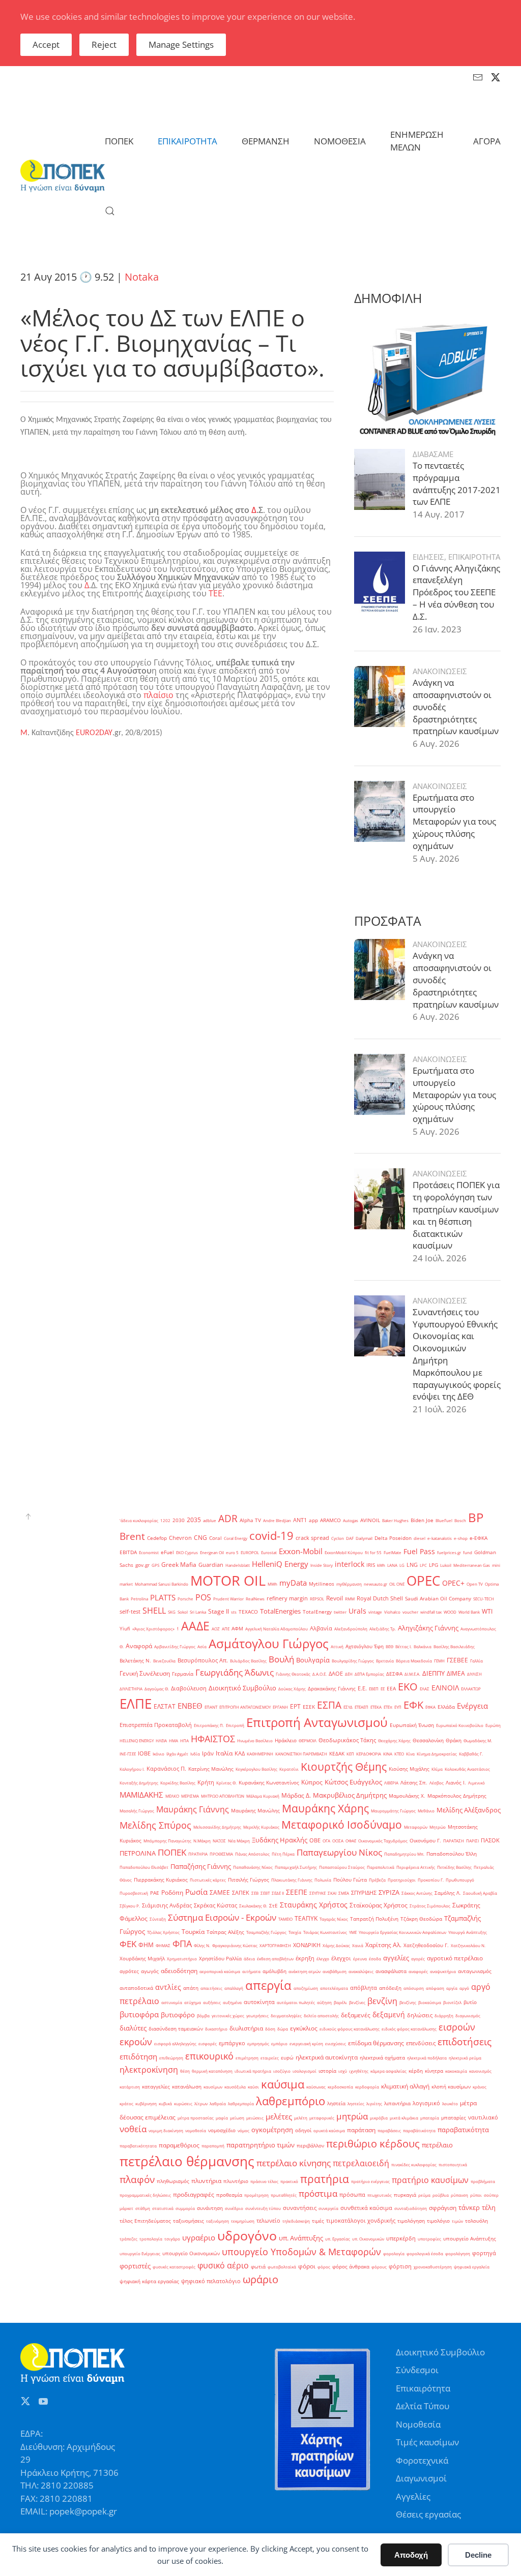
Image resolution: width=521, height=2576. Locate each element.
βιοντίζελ (452, 2002)
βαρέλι (340, 2002)
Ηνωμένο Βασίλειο (255, 1740)
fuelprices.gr (449, 1552)
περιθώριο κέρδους (373, 2143)
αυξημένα (232, 2002)
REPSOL (317, 1599)
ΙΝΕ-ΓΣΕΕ (128, 1754)
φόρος (324, 2267)
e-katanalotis (440, 1538)
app (313, 1520)
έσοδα (375, 1959)
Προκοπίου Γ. (431, 1880)
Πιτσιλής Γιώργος (249, 1880)
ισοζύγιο (282, 2071)
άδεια (249, 1959)
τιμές (318, 2221)
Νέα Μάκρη (239, 1841)
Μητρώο (438, 1827)
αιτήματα (251, 1971)
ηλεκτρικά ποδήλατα (427, 2058)
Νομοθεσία (418, 2424)
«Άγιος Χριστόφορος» (153, 1629)
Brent (132, 1536)
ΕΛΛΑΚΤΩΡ (471, 1689)
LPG (433, 1565)
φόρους (379, 2267)
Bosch (460, 1520)
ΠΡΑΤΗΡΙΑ (198, 1854)
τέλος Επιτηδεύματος (145, 2221)
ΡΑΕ (155, 1893)
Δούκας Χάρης (292, 1689)
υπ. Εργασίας (338, 2239)
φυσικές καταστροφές (174, 2267)
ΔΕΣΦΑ (394, 1674)
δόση (270, 2029)
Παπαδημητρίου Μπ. (404, 1854)
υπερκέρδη (401, 2238)
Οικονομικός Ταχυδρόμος (383, 1841)
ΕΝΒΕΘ (190, 1706)
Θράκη (454, 1740)
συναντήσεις (300, 2208)
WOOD (450, 1612)
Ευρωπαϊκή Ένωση (412, 1725)
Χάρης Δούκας (336, 1945)
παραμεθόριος (179, 2145)
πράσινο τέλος (264, 2181)
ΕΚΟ (408, 1687)
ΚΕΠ (350, 1754)
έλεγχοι (341, 1958)
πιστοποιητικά (453, 2164)
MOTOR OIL (228, 1581)
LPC (423, 1565)
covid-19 (271, 1535)
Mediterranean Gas (472, 1565)
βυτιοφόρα (139, 2014)
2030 (179, 1520)
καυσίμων (213, 2087)
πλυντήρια (206, 2181)
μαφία (222, 2118)
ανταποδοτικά (136, 1988)
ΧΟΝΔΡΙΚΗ (307, 1945)
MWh (272, 1584)
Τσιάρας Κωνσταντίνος (325, 1932)
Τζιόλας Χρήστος (163, 1932)
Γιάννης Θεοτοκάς (293, 1674)
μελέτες (279, 2117)
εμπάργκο (232, 2043)
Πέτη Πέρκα (283, 1854)
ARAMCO (330, 1520)
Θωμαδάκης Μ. (478, 1740)
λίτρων (201, 2103)
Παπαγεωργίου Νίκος (339, 1852)
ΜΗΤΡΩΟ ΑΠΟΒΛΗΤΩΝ (223, 1796)
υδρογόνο (247, 2235)
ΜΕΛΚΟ (172, 1796)
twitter (340, 1612)
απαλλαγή (234, 1988)
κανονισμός (480, 2071)
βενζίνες (357, 2002)
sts (234, 1612)
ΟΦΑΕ (351, 1841)
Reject (104, 44)
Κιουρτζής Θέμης (344, 1766)
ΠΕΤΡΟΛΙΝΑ (138, 1853)
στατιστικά (163, 2208)
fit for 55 (373, 1552)
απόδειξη (390, 1988)
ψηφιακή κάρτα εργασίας (149, 2281)
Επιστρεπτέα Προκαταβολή (156, 1725)
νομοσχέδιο (222, 2130)
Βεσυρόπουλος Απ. (203, 1660)
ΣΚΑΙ (332, 1893)
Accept (46, 44)
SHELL (154, 1611)
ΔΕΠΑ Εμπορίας (369, 1674)
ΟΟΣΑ (338, 1841)
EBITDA (128, 1552)
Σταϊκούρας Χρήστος (379, 1905)
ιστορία (327, 2071)
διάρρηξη (444, 2016)
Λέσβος (437, 1783)
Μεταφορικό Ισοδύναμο (342, 1824)
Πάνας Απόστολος (252, 1854)
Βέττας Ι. (403, 1646)
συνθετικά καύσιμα (366, 2208)
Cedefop (157, 1538)
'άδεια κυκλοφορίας (139, 1520)
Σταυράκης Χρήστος (314, 1905)
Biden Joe (422, 1520)
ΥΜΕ (353, 1932)
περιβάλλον (310, 2146)
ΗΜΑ (173, 1740)
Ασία (202, 1646)
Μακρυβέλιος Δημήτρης (350, 1795)
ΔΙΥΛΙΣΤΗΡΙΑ (131, 1689)
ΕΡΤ (295, 1706)
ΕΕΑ (391, 1689)
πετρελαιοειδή (361, 2163)
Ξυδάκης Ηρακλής (280, 1840)
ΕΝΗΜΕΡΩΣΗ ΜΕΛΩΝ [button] (417, 141)
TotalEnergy (317, 1612)
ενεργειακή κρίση (306, 2043)
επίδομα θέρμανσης (376, 2043)
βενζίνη (382, 2001)
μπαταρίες (454, 2118)
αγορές (418, 1959)
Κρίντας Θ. (226, 1783)
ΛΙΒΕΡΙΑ (391, 1783)
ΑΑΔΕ (195, 1626)
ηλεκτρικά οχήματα (382, 2058)
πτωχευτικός (380, 2195)
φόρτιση (400, 2266)
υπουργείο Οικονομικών (191, 2253)
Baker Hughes (395, 1520)
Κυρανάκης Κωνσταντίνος (269, 1783)
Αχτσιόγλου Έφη (365, 1646)
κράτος (126, 2103)
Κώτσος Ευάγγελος (353, 1782)
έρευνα (360, 1959)
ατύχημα (193, 2002)
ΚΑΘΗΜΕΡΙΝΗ (260, 1754)
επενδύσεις (421, 2043)
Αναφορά (139, 1646)
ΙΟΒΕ (144, 1753)
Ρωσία (196, 1892)
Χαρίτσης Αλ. (383, 1945)
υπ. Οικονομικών (368, 2239)
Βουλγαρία (313, 1660)
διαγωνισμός (468, 2016)
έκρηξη (305, 1958)
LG (402, 1565)
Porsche (185, 1599)
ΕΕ (383, 1689)
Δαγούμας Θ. (157, 1689)
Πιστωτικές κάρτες (208, 1880)
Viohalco (392, 1612)
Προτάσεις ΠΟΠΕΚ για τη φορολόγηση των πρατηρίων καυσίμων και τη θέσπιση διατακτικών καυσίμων (456, 1215)
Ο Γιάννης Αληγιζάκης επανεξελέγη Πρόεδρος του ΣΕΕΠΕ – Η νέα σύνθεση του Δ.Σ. (456, 592)
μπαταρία (430, 2118)
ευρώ (287, 2058)
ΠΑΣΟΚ (490, 1840)
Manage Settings (181, 44)
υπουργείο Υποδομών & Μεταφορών (301, 2252)
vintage (375, 1612)
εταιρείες (270, 2058)
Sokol (183, 1612)
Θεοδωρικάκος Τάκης (347, 1740)
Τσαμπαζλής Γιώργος (266, 1932)
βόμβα (203, 2016)
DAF (350, 1538)
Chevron (180, 1538)
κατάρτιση (130, 2087)
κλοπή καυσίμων (451, 2087)
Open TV (475, 1584)
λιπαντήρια (397, 2103)
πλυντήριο (236, 2181)
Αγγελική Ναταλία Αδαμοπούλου (277, 1629)
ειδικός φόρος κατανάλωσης (409, 2029)
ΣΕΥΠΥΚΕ (317, 1893)
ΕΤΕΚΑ (376, 1707)
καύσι (253, 2087)
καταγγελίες (156, 2087)
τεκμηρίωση (243, 2221)
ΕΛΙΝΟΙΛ (445, 1688)
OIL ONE (397, 1584)
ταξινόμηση (218, 2221)
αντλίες (168, 1987)
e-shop (461, 1538)
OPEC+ (453, 1583)
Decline (478, 2555)
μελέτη (301, 2118)
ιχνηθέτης (359, 2071)
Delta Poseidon (393, 1538)
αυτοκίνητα (259, 2002)
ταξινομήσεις (189, 2221)
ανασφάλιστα (391, 1971)
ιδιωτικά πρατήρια (253, 2071)
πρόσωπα (352, 2195)
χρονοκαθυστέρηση (433, 2267)
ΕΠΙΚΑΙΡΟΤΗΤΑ (474, 557)
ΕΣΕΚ (309, 1707)
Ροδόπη (172, 1892)
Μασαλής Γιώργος (137, 1811)
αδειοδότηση (179, 1971)
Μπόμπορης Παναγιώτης (167, 1841)
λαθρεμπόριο (291, 2101)
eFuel (167, 1552)
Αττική (337, 1646)
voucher (410, 1612)
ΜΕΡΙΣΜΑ (190, 1796)
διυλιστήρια (246, 2028)
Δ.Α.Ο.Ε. (320, 1674)
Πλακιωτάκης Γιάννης (292, 1880)
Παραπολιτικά (381, 1867)
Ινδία (195, 1754)
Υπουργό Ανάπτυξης (468, 1932)
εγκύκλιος (304, 2028)
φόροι (307, 2266)
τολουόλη (476, 2221)
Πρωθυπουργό (460, 1880)
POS (203, 1597)
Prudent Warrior (228, 1599)
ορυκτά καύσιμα (329, 2130)
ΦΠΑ (182, 1944)
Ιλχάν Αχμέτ (177, 1754)
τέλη (489, 2207)
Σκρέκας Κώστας (215, 1905)
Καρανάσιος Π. (166, 1769)
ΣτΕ (273, 1906)
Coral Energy (236, 1538)
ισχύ (343, 2071)
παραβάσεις (389, 2130)
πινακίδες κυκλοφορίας (414, 2164)
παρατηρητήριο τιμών (260, 2145)
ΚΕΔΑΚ (337, 1754)
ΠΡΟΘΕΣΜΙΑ (221, 1854)
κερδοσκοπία (340, 2087)
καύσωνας (316, 2087)
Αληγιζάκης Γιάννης (428, 1628)
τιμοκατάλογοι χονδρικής (361, 2221)
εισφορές (208, 2043)
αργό (464, 1988)
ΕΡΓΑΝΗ (280, 1707)
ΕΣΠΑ (329, 1705)
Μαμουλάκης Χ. (407, 1796)
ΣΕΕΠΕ (297, 1892)
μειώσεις (255, 2118)
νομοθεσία (196, 2130)
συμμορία (185, 2208)
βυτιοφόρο (178, 2015)
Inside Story (322, 1565)
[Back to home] (63, 176)
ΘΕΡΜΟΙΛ (308, 1740)
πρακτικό (289, 2181)
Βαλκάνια (423, 1646)
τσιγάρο (172, 2239)
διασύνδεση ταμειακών (176, 2029)
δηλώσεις (420, 2015)
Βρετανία (385, 1661)
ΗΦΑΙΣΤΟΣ (213, 1739)
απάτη (191, 1988)
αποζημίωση (306, 1988)
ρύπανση (459, 2195)
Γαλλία (476, 1661)
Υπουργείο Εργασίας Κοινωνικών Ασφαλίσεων (402, 1932)
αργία (452, 1988)
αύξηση (324, 2002)
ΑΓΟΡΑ (487, 141)
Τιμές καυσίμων (427, 2442)
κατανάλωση (187, 2087)
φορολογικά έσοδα (425, 2253)
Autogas (351, 1520)
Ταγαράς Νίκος (334, 1919)
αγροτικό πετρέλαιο (455, 1958)
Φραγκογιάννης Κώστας (235, 1945)
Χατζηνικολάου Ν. (468, 1945)
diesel (419, 1538)
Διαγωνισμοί (421, 2478)
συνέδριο (234, 2208)
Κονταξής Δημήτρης (139, 1783)
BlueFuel (444, 1520)
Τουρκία (193, 1932)
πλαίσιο (157, 695)
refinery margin (287, 1598)
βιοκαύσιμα (430, 2002)
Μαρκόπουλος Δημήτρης (457, 1796)
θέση (185, 2071)
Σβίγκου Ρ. (130, 1906)
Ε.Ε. (362, 1688)
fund (468, 1552)
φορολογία (394, 2253)
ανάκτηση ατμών (305, 1971)
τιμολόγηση (411, 2221)
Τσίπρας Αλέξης (225, 1932)
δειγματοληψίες (286, 2016)
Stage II (219, 1611)
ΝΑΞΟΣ (219, 1841)
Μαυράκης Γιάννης (193, 1809)
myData (293, 1583)
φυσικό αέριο (223, 2265)
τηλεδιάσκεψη (296, 2221)
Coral (215, 1538)
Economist (149, 1552)
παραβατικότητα (463, 2130)
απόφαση (435, 1988)
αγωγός (150, 1971)
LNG (412, 1565)
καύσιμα (283, 2084)
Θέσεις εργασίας (428, 2514)
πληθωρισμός (173, 2181)
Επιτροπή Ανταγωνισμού (317, 1722)
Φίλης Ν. (202, 1945)
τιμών (457, 2221)
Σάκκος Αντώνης (417, 1893)
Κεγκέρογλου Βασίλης (256, 1769)
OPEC (423, 1581)
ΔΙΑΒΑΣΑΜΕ (433, 454)
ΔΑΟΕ (336, 1674)
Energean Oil (212, 1552)
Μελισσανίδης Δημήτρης (217, 1827)
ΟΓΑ (326, 1841)
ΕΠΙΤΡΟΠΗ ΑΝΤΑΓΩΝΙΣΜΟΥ (245, 1707)
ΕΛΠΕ (136, 1704)
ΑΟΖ (216, 1629)
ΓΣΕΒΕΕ (457, 1660)
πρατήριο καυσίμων (430, 2180)
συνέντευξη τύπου (263, 2208)
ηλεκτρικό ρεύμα (465, 2058)
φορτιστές (135, 2266)
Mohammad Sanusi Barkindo (162, 1584)
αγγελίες (396, 1958)
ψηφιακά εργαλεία (472, 2267)
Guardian (211, 1565)
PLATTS (163, 1597)
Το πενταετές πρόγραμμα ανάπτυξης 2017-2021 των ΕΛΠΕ (457, 483)
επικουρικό (209, 2056)
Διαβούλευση (189, 1688)
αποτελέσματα (334, 1988)
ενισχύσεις (336, 2043)
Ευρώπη (493, 1725)
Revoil (335, 1598)
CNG (200, 1538)
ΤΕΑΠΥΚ (306, 1918)
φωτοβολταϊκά (282, 2267)
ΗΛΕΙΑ (161, 1740)
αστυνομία (172, 2002)
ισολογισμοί (305, 2071)
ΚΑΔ (240, 1753)
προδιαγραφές (194, 2194)
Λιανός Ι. (456, 1783)
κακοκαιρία (456, 2071)
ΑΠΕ (226, 1629)
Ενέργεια (472, 1706)
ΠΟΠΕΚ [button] (119, 141)
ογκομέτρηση (272, 2130)
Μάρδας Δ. (296, 1795)
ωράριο (260, 2279)
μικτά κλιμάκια (404, 2118)
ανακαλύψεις (361, 1971)
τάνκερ (469, 2207)
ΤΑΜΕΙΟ (285, 1919)
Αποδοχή (411, 2555)
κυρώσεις (183, 2103)
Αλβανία (321, 1628)
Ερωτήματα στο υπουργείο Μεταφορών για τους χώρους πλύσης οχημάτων (454, 822)
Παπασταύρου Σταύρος (342, 1867)
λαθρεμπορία (241, 2103)
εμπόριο (279, 2043)
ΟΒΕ (315, 1840)
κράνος (480, 2087)
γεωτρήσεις (257, 2016)
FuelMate (393, 1552)
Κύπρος (312, 1782)
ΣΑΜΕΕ (220, 1892)
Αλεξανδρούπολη (351, 1629)
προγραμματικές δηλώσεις (145, 2195)
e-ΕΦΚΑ (479, 1538)
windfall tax (431, 1612)
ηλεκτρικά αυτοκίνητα (327, 2057)
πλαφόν (137, 2179)
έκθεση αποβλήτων (275, 1959)
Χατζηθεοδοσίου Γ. (426, 1945)
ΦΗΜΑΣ (163, 1945)
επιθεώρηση (171, 2058)
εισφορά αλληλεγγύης (175, 2043)
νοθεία (133, 2129)
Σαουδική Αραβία (480, 1893)
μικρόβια (379, 2118)
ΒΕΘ (389, 1646)
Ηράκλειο (286, 1740)
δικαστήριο (216, 2029)
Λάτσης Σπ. (414, 1783)
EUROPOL (250, 1552)
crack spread (312, 1538)
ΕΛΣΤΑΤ (165, 1706)
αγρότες (129, 1971)
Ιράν (208, 1753)
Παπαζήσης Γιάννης (201, 1866)
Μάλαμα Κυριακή (263, 1796)
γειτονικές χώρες (228, 2016)
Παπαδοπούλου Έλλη (452, 1854)
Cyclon (338, 1538)
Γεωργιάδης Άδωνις (235, 1672)
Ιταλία (224, 1753)
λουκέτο (450, 2103)
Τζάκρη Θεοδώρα (421, 1919)
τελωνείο (268, 2221)
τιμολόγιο (438, 2221)
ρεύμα (424, 2195)
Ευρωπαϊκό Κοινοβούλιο (460, 1725)
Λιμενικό (476, 1783)
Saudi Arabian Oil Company (438, 1599)
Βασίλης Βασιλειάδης (454, 1646)
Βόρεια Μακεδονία (414, 1661)
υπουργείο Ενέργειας (140, 2253)
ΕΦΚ (413, 1705)
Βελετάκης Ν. (135, 1661)
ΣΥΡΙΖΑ (389, 1892)
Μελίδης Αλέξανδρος (469, 1810)
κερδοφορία (367, 2087)
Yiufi (125, 1629)
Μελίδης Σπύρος (155, 1825)
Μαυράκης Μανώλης (255, 1811)
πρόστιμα (318, 2193)
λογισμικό (426, 2103)
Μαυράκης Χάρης (325, 1808)
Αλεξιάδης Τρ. (383, 1629)
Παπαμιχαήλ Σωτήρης (296, 1867)
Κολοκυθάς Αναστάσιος (467, 1769)
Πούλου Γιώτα (350, 1880)
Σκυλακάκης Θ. (253, 1906)
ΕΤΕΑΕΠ (361, 1707)
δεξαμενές (356, 2015)
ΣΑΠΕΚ (241, 1893)
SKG (172, 1612)
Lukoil (446, 1565)
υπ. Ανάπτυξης (301, 2238)
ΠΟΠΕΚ (172, 1852)
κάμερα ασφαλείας (388, 2071)
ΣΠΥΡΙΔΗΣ (364, 1893)
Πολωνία (323, 1880)
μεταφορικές (322, 2118)
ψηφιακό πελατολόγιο (211, 2281)
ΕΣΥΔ (348, 1707)
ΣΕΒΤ (265, 1893)
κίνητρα (434, 2071)
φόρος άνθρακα (351, 2267)
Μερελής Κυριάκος (261, 1827)
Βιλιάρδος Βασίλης (248, 1661)
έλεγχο (323, 1959)
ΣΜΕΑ (344, 1893)
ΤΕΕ (214, 593)
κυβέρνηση (146, 2103)
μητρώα (352, 2116)
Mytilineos (322, 1584)
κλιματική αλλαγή (405, 2086)
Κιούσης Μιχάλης (409, 1769)
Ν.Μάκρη (202, 1841)
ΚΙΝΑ (388, 1754)
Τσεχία (295, 1932)
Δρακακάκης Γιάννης (332, 1689)
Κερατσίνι (289, 1769)
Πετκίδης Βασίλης (454, 1867)
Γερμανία (183, 1674)
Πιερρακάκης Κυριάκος (161, 1880)
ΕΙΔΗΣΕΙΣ (428, 557)
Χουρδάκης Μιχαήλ (142, 1959)
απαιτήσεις (211, 1988)
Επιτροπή (235, 1725)
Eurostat (269, 1552)
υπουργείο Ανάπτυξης (470, 2239)
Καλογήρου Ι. (132, 1769)
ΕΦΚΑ (430, 1707)
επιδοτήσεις (465, 2041)
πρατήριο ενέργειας (370, 2181)
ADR (228, 1519)
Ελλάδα (446, 1707)
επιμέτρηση (247, 2058)
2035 (194, 1520)
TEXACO (248, 1612)
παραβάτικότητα (419, 2130)
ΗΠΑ (184, 1740)
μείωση (237, 2118)
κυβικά (165, 2103)
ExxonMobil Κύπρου (344, 1552)
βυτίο (470, 2002)
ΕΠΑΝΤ (211, 1707)
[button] (110, 211)
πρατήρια (325, 2179)
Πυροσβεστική (134, 1893)
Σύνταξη (158, 1919)
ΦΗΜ (146, 1945)
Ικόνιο (158, 1754)
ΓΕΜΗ (439, 1661)
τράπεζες (128, 2239)
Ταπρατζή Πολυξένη (374, 1919)
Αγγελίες (413, 2496)
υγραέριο (199, 2237)
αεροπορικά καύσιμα (220, 1971)
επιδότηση (138, 2056)
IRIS (371, 1565)
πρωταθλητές (284, 2195)
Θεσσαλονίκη (428, 1740)
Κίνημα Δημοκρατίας (437, 1754)
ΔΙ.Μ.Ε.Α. (412, 1674)
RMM (350, 1599)
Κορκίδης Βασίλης (178, 1783)
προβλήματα (483, 2181)
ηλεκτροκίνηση (149, 2070)
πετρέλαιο (437, 2145)
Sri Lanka (198, 1612)
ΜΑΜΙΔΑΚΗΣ (141, 1795)
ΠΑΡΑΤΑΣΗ (454, 1841)
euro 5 (232, 1552)
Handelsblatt (238, 1565)
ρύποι (476, 2195)
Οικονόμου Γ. (425, 1841)
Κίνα (410, 1754)
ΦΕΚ (128, 1944)
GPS (155, 1565)
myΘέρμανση (349, 1584)
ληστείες (356, 2103)
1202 (165, 1520)
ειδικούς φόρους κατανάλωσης (350, 2029)
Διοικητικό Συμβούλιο (242, 1688)
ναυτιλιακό (483, 2117)
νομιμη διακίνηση (166, 2130)
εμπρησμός (258, 2043)
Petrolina (139, 1599)
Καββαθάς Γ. (471, 1754)
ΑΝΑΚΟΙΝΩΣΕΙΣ (440, 671)
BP (476, 1518)
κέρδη (416, 2071)
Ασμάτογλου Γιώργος (269, 1643)
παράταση (361, 2130)
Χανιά (358, 1945)
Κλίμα (437, 1769)
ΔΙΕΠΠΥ (433, 1673)
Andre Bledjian (277, 1520)
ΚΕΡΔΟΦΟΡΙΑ (369, 1754)
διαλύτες (133, 2028)
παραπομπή (213, 2146)
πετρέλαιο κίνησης (294, 2163)
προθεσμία (229, 2195)
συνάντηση (210, 2208)
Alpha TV (250, 1520)
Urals (357, 1611)
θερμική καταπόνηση (212, 2071)
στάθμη (143, 2208)
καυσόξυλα (235, 2087)
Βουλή (281, 1659)
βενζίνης (408, 2002)
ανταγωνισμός (475, 1971)
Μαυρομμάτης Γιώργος (393, 1811)
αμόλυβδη (274, 1971)
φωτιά (258, 2267)
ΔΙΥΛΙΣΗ (474, 1674)
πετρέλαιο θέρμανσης (187, 2161)
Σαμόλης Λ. (448, 1893)
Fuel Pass (419, 1551)
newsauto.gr (375, 1584)
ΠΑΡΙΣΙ (472, 1841)
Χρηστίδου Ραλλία (220, 1959)
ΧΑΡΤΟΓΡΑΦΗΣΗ (275, 1945)
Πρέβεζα (377, 1880)
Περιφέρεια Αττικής (416, 1867)
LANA (392, 1565)
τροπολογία (151, 2239)
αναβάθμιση (335, 1971)
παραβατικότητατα (138, 2146)
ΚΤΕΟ (399, 1754)
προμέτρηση (256, 2195)
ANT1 (300, 1520)
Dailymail (364, 1538)
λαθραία (218, 2103)
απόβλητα (364, 1988)
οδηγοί (303, 2130)
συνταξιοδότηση (411, 2208)
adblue (210, 1520)
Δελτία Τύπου (423, 2406)
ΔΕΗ (349, 1674)
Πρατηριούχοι (402, 1880)
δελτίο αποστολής (321, 2016)
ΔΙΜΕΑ (456, 1673)
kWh (381, 1565)
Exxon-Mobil (301, 1551)
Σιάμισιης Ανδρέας (167, 1905)
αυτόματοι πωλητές (296, 2002)
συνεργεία (328, 2208)
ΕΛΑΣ (425, 1689)
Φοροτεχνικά (422, 2460)
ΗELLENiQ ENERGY (137, 1740)
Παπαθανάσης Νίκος (253, 1867)
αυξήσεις (212, 2002)
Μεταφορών (416, 1827)
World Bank (469, 1612)
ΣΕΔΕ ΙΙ (278, 1893)
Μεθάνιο (426, 1811)
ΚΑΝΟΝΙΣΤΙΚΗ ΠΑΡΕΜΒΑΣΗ (301, 1754)
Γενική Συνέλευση (145, 1673)
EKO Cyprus (187, 1552)
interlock (350, 1564)
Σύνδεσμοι (417, 2370)
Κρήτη (206, 1782)
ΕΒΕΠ (374, 1689)
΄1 (178, 1629)
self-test (130, 1612)
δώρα (283, 2029)
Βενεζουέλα (164, 1661)
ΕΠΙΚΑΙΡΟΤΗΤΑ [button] (187, 141)
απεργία (268, 1985)
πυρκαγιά (405, 2195)
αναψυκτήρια (443, 1971)
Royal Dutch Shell (380, 1598)
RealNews (255, 1599)
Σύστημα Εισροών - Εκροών (222, 1917)
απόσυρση (414, 1988)
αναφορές (418, 1971)
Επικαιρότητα (423, 2388)
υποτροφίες (429, 2239)
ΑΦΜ (237, 1629)
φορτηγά (484, 2253)
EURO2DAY (94, 733)
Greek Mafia (179, 1565)
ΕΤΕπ (388, 1707)
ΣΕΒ (255, 1893)
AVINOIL (370, 1520)
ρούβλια (441, 2195)
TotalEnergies (280, 1611)
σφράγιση (443, 2208)
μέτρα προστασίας (196, 2118)
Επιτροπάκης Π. (209, 1725)
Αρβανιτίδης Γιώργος (175, 1646)
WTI (487, 1611)
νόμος (243, 2130)
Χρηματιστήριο (182, 1959)
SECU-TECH (484, 1599)
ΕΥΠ (398, 1707)
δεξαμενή (389, 2014)
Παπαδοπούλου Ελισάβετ (144, 1867)
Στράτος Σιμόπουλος (430, 1906)
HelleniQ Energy (280, 1564)
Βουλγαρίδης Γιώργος (353, 1661)
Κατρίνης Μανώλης (211, 1769)
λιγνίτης (374, 2103)
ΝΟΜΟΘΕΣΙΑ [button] (340, 141)
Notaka (142, 277)
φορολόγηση (458, 2253)
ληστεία (336, 2103)
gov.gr (142, 1565)
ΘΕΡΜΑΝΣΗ (266, 141)
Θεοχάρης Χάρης (394, 1740)
